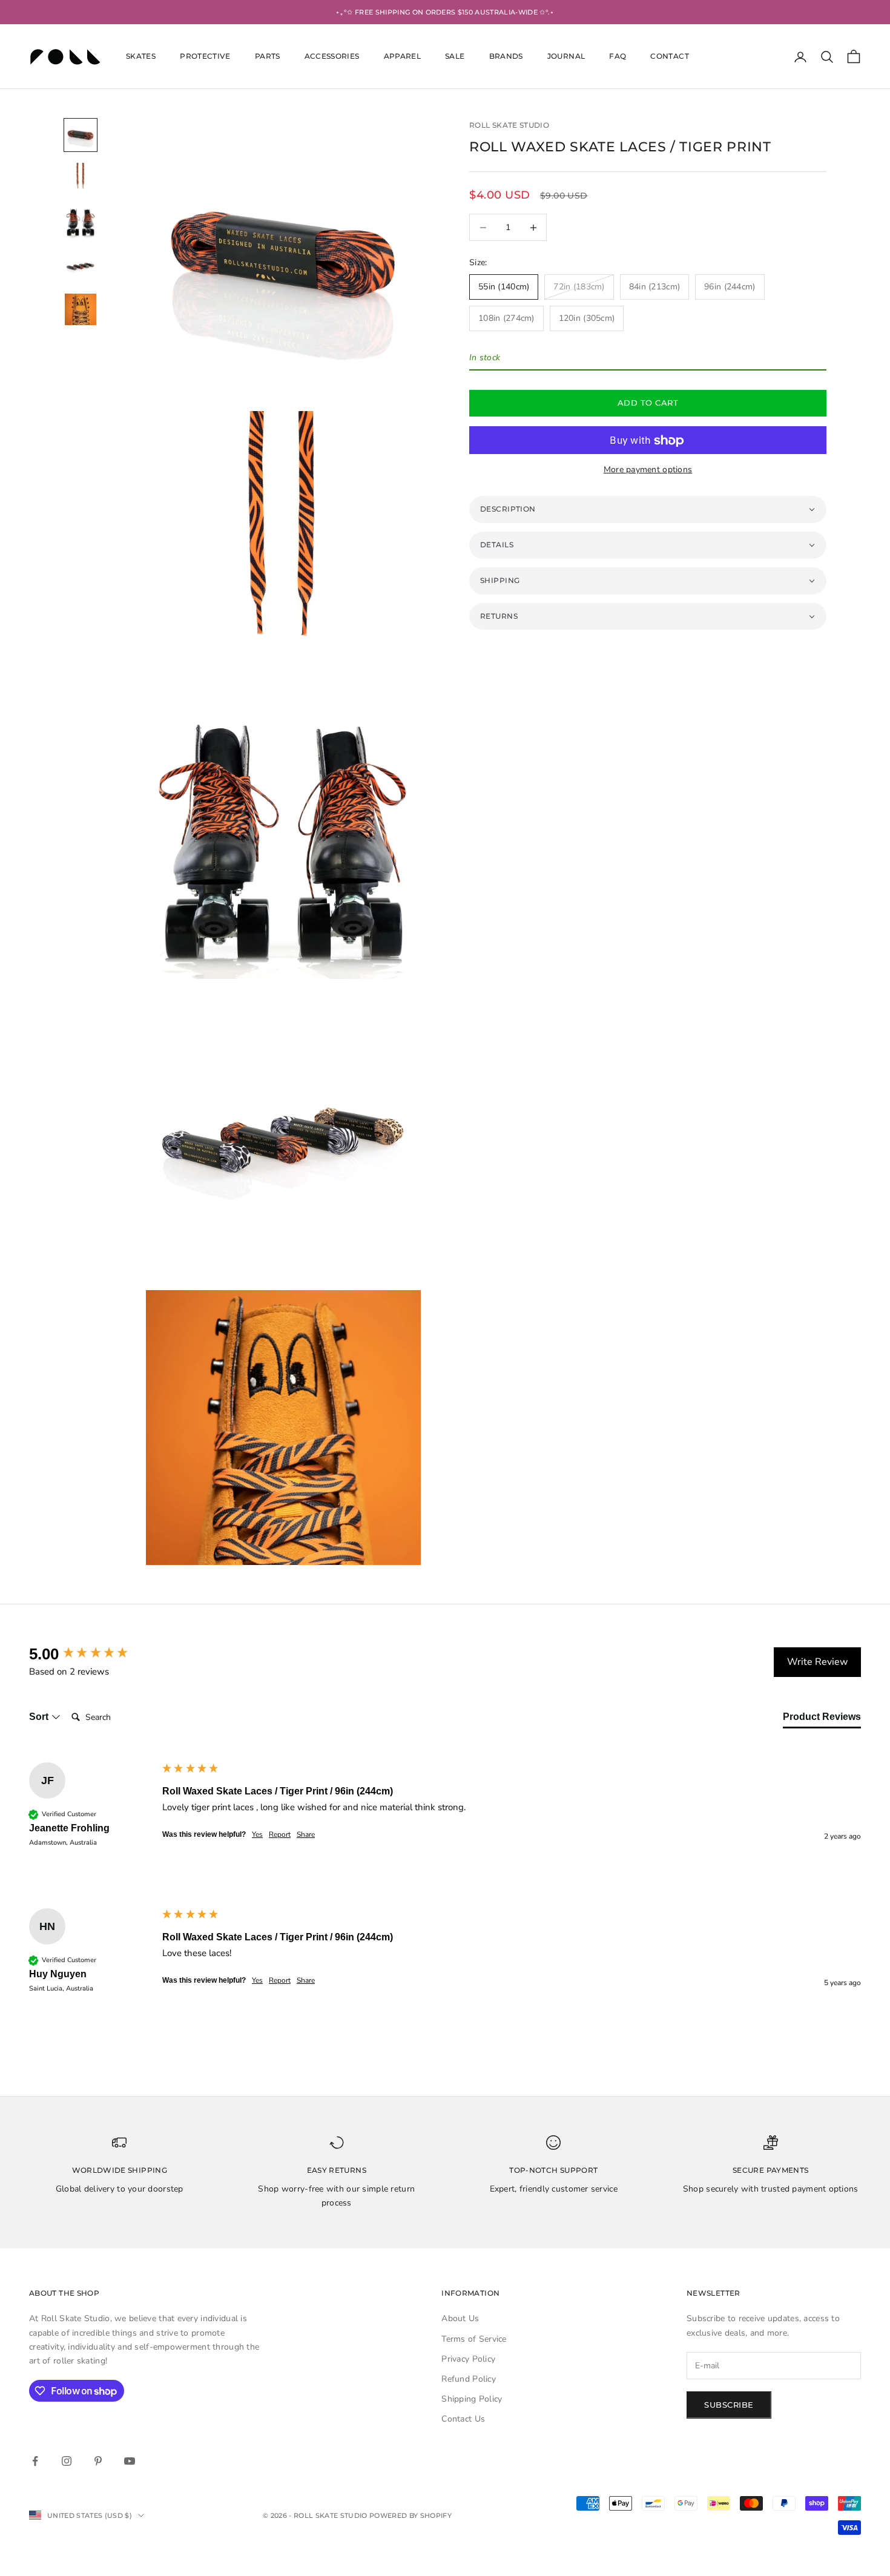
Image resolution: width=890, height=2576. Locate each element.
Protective (205, 57)
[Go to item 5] (81, 309)
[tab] (822, 1719)
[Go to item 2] (81, 179)
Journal (566, 57)
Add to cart (648, 403)
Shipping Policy (472, 2399)
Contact (670, 57)
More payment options (648, 469)
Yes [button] (257, 1834)
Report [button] (280, 1834)
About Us (460, 2318)
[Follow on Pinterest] (98, 2461)
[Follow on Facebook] (35, 2461)
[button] (648, 510)
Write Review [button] (817, 1662)
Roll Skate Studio (509, 125)
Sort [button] (40, 1717)
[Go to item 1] (81, 135)
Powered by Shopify (410, 2515)
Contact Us (463, 2419)
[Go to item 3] (81, 222)
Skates (141, 57)
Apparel (403, 57)
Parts (268, 57)
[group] (93, 1654)
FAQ (618, 57)
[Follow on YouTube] (130, 2461)
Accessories (332, 57)
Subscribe (729, 2405)
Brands (506, 57)
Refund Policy (469, 2379)
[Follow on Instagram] (67, 2461)
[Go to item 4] (81, 266)
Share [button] (306, 1834)
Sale (455, 57)
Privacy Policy (468, 2359)
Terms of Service (474, 2339)
